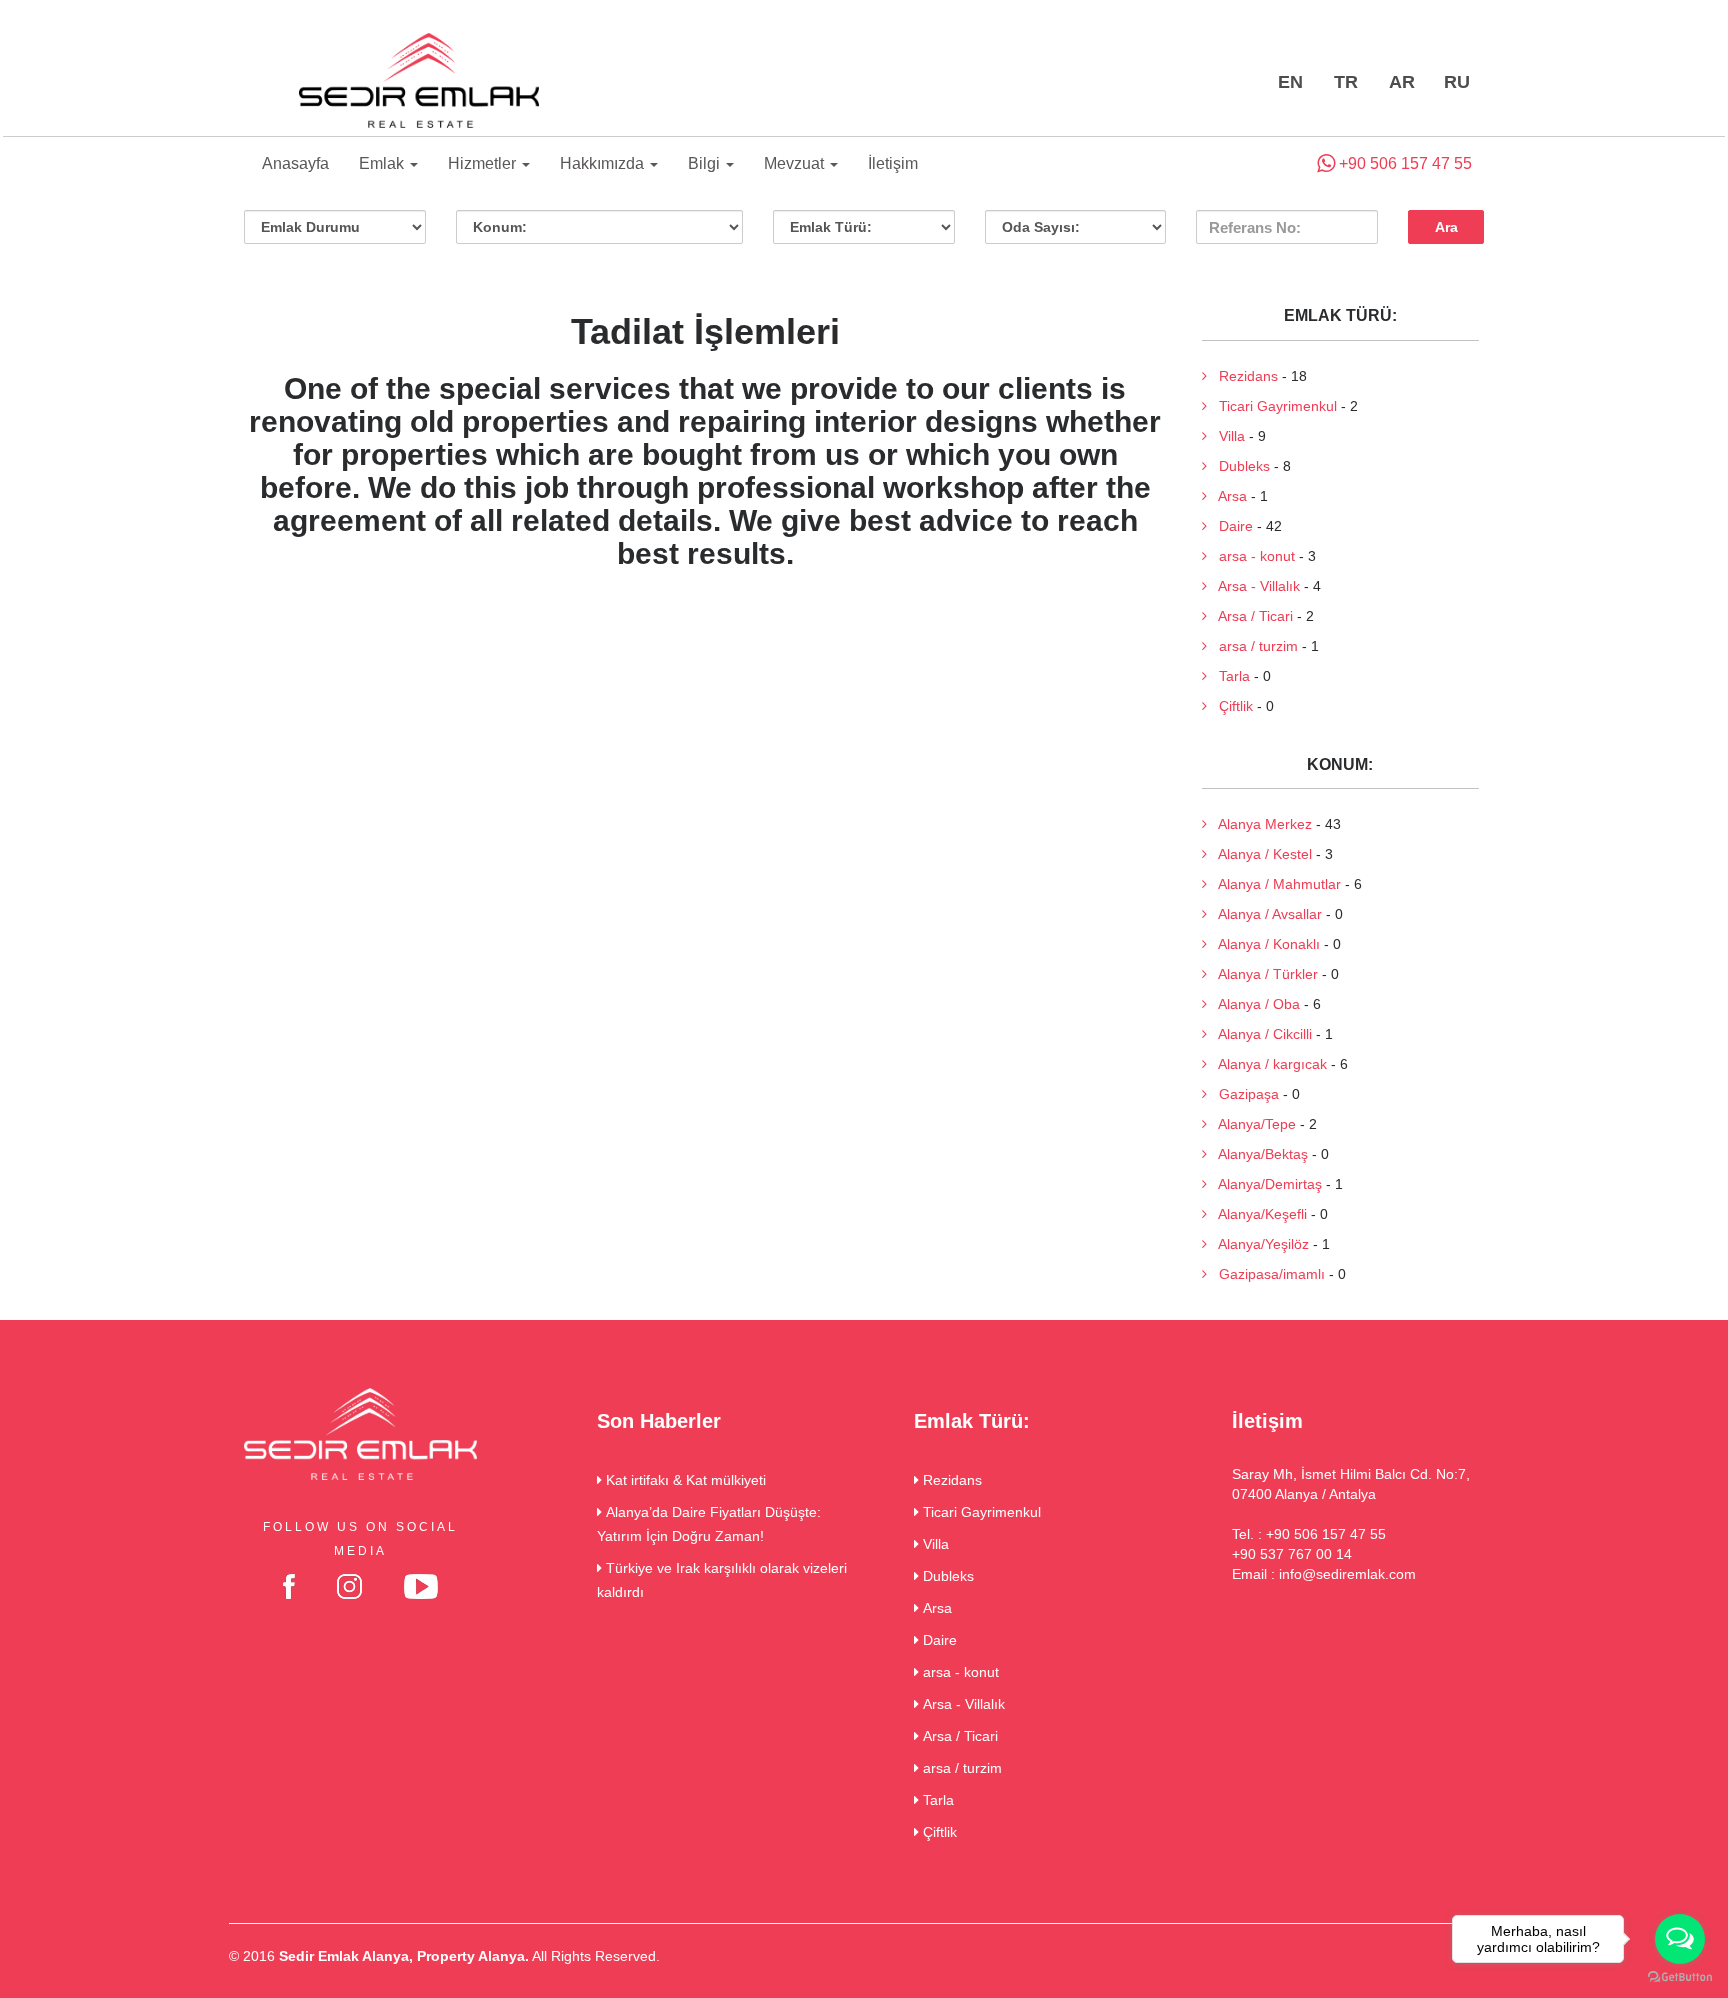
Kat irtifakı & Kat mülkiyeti (684, 1480)
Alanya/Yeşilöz (1258, 1244)
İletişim (893, 163)
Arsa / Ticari (1250, 616)
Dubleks (1238, 466)
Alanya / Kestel (1259, 854)
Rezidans (1242, 376)
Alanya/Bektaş (1257, 1154)
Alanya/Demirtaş (1264, 1184)
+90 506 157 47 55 (1403, 163)
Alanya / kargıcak (1267, 1064)
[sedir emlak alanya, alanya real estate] (419, 82)
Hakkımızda (604, 163)
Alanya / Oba (1253, 1004)
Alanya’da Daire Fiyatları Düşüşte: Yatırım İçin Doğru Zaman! (709, 1524)
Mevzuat (796, 163)
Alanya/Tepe (1251, 1124)
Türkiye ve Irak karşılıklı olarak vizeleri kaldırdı (722, 1580)
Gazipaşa (1243, 1094)
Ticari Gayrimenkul (1272, 406)
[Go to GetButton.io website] (1680, 1977)
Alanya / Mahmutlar (1274, 884)
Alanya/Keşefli (1257, 1214)
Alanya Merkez (1259, 824)
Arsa (1227, 496)
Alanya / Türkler (1262, 974)
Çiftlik (1230, 706)
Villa (1226, 436)
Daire (1230, 526)
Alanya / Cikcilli (1259, 1034)
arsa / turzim (1252, 646)
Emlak (383, 163)
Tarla (1228, 676)
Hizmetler (484, 163)
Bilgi (706, 163)
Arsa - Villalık (1253, 586)
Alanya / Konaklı (1263, 944)
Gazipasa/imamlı (1266, 1274)
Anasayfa (295, 163)
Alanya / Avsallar (1264, 914)
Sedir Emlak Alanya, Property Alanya (402, 1956)
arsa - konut (1251, 556)
